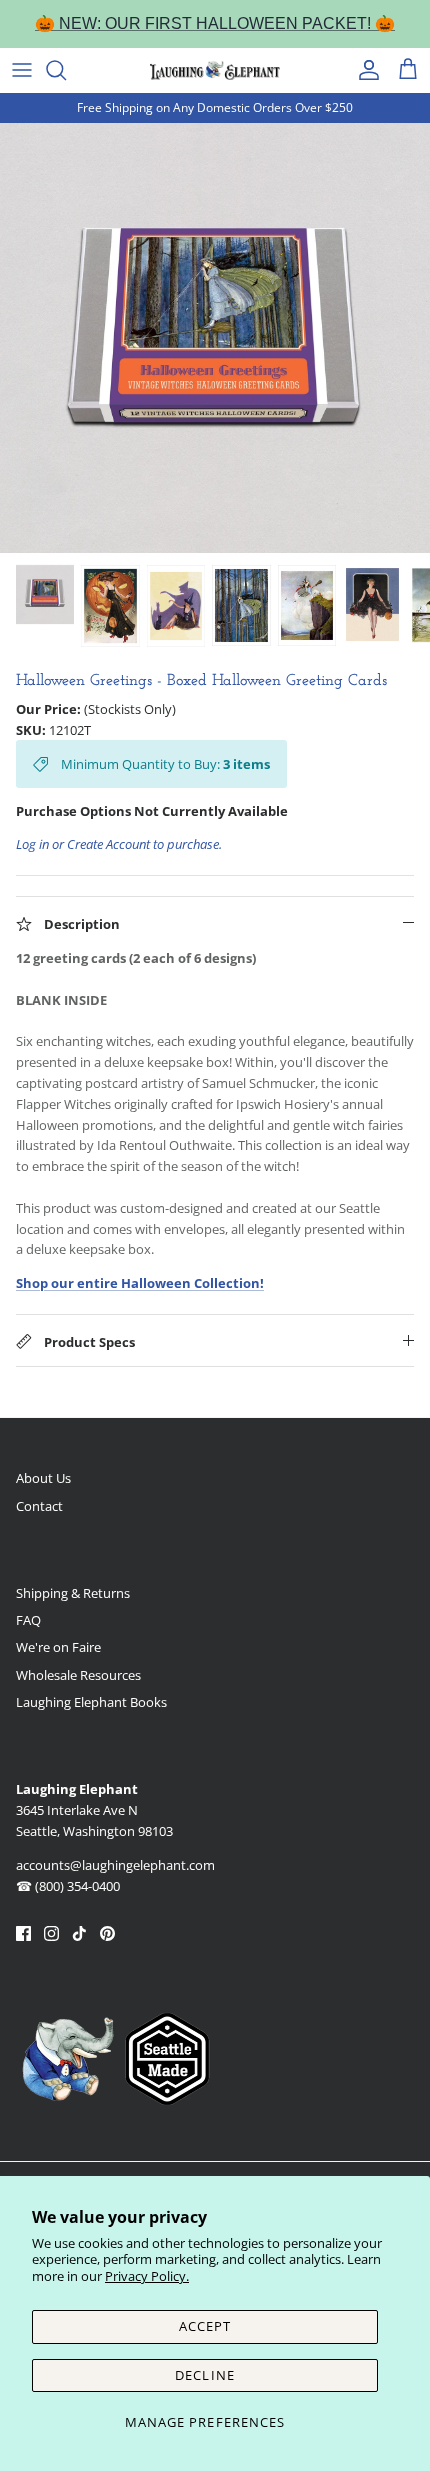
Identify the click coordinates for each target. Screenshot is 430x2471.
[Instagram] (51, 1933)
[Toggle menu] (22, 70)
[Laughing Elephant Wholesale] (215, 70)
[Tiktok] (79, 1933)
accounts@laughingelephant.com (115, 1865)
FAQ (28, 1620)
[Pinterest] (107, 1933)
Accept (205, 2326)
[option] (215, 338)
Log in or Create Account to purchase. (119, 844)
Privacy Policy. (147, 2276)
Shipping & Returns (73, 1593)
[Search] (66, 70)
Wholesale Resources (78, 1675)
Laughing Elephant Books (91, 1702)
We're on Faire (58, 1647)
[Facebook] (23, 1933)
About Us (43, 1478)
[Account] (364, 70)
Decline (204, 2375)
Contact (39, 1506)
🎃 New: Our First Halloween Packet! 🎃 (215, 23)
